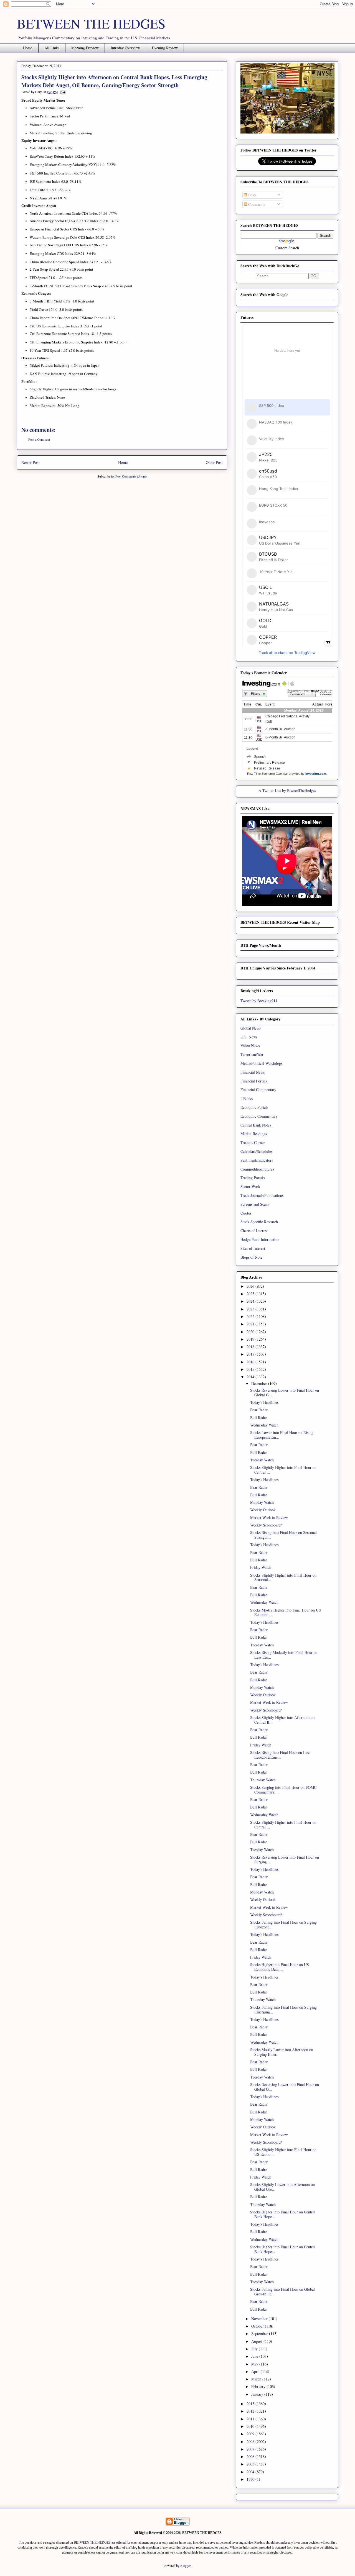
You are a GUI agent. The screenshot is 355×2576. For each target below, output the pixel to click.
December (260, 1383)
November (260, 2319)
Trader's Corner (253, 1142)
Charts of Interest (254, 1231)
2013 (251, 2404)
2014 (251, 1377)
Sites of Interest (253, 1248)
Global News (251, 1028)
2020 (251, 1332)
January (258, 2394)
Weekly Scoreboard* (266, 1525)
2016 (251, 1362)
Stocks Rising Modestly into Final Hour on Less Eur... (284, 1655)
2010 (251, 2426)
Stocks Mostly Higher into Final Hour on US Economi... (286, 1612)
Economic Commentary (259, 1116)
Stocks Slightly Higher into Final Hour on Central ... (283, 1470)
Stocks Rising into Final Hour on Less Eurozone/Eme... (280, 1755)
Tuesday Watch (262, 1460)
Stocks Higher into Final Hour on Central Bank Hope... (283, 2214)
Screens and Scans (255, 1204)
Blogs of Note (251, 1257)
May (255, 2364)
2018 (251, 1347)
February (259, 2386)
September (260, 2333)
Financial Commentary (258, 1090)
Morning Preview (85, 48)
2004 (251, 2472)
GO (313, 276)
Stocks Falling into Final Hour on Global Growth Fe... (282, 2292)
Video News (250, 1045)
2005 (251, 2464)
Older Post (214, 462)
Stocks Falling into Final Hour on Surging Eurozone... (283, 1925)
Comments (256, 204)
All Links (52, 48)
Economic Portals (254, 1107)
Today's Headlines (264, 1402)
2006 (251, 2456)
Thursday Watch (263, 1780)
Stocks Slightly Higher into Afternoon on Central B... (283, 1720)
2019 (251, 1339)
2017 (251, 1354)
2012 (251, 2411)
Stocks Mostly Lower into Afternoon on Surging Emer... (282, 2052)
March (257, 2379)
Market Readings (254, 1134)
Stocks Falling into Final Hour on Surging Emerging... (283, 2010)
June (255, 2356)
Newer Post (31, 462)
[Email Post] (62, 92)
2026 (251, 1286)
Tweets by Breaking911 (259, 1001)
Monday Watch (262, 1502)
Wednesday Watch (264, 1425)
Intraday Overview (125, 48)
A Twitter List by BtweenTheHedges (287, 790)
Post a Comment (39, 439)
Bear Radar (259, 1410)
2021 (251, 1324)
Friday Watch (261, 1567)
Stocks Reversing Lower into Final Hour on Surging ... (285, 1859)
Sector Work (250, 1186)
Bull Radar (259, 1417)
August (257, 2341)
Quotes (246, 1213)
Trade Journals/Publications (262, 1195)
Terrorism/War (252, 1054)
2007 (251, 2449)
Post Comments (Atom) (131, 476)
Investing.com (316, 774)
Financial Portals (254, 1081)
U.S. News (249, 1037)
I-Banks (247, 1098)
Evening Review (165, 48)
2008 (251, 2442)
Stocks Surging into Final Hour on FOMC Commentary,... (283, 1790)
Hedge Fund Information (260, 1239)
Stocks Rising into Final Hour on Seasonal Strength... (283, 1535)
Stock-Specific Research (259, 1222)
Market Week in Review (269, 1517)
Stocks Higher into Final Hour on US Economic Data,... (280, 1967)
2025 (251, 1294)
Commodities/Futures (257, 1169)
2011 (251, 2419)
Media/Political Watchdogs (261, 1063)
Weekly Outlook (263, 1510)
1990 (251, 2479)
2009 (251, 2434)
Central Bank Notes (256, 1125)
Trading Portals (253, 1178)
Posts (252, 195)
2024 (251, 1301)
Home (28, 48)
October (258, 2326)
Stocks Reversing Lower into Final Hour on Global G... (285, 1392)
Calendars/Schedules (256, 1151)
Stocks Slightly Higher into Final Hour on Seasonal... (283, 1577)
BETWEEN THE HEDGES (91, 23)
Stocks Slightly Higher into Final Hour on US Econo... (283, 2152)
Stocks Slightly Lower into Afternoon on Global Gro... (282, 2187)
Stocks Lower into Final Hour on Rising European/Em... (282, 1435)
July (255, 2349)
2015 (251, 1369)
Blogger (185, 2565)
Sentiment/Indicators (257, 1160)
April (256, 2371)
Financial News (253, 1072)
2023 (251, 1309)
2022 (251, 1316)
